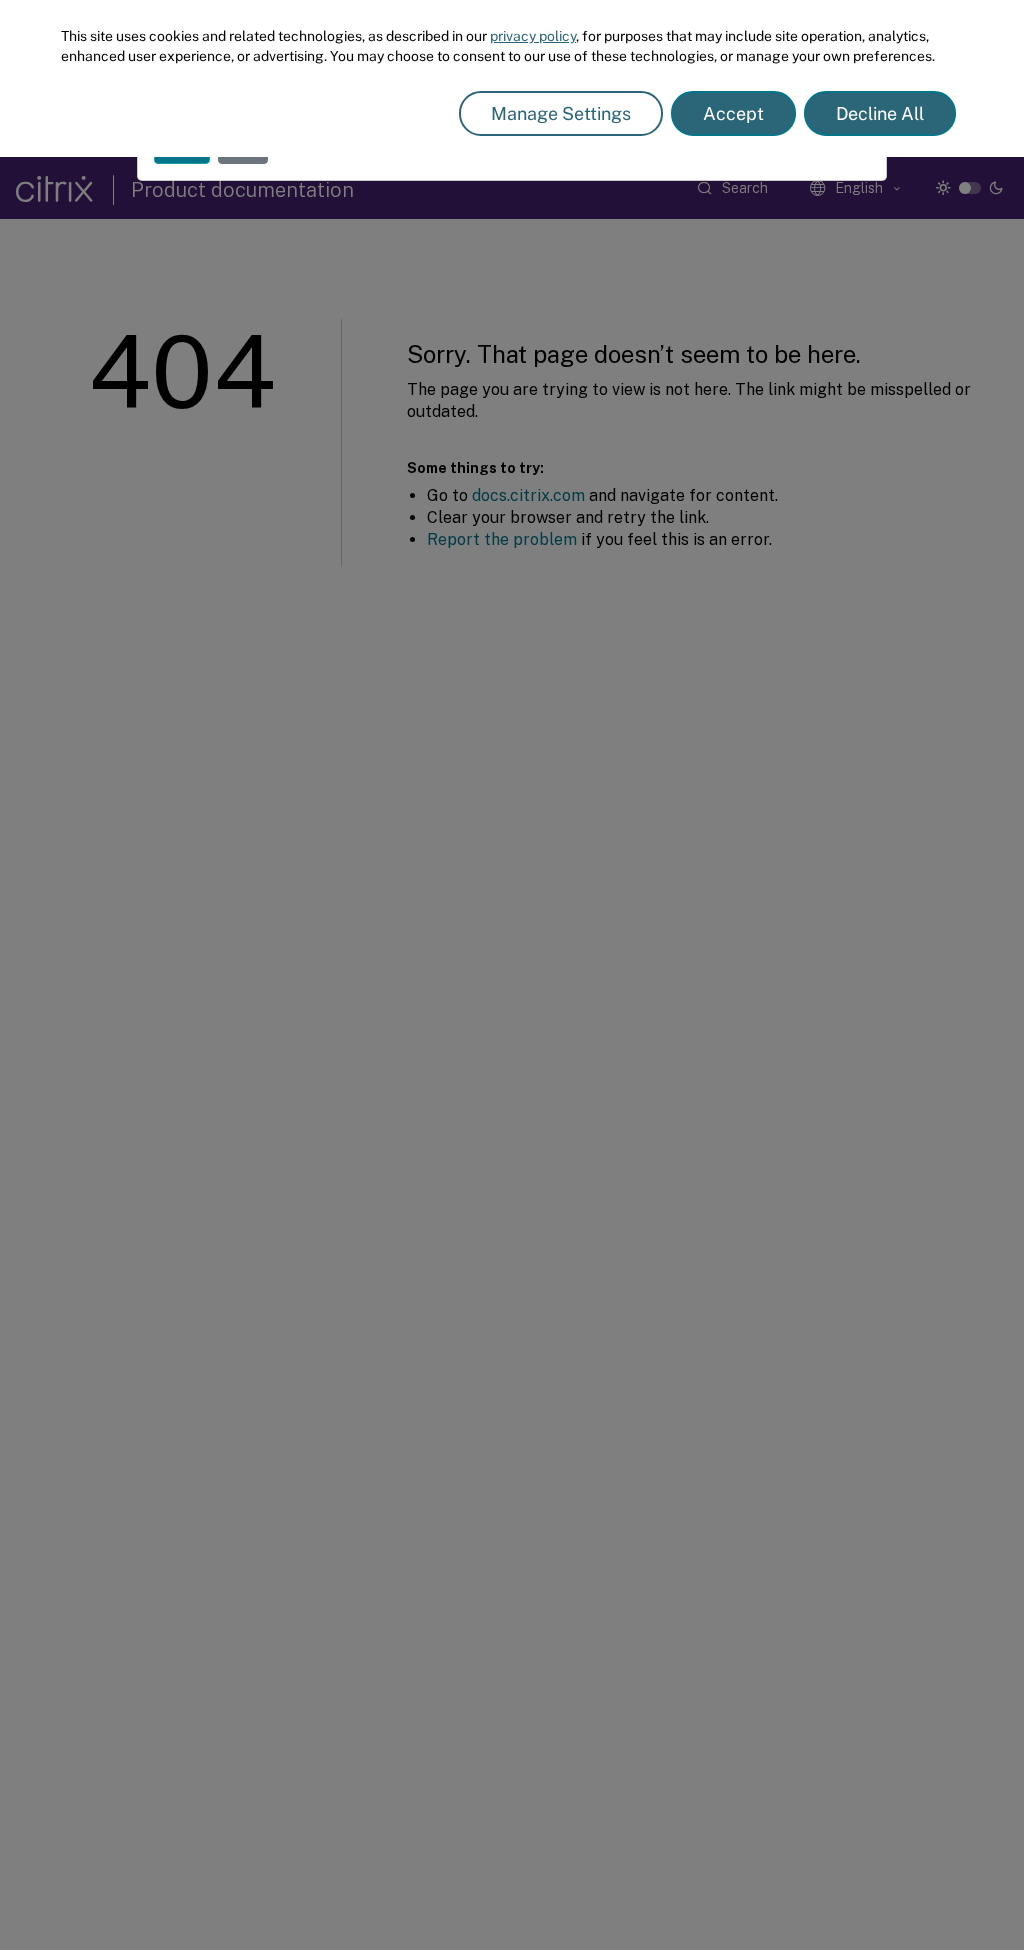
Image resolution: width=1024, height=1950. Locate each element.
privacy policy (533, 36)
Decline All (880, 113)
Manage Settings (561, 113)
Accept (733, 113)
